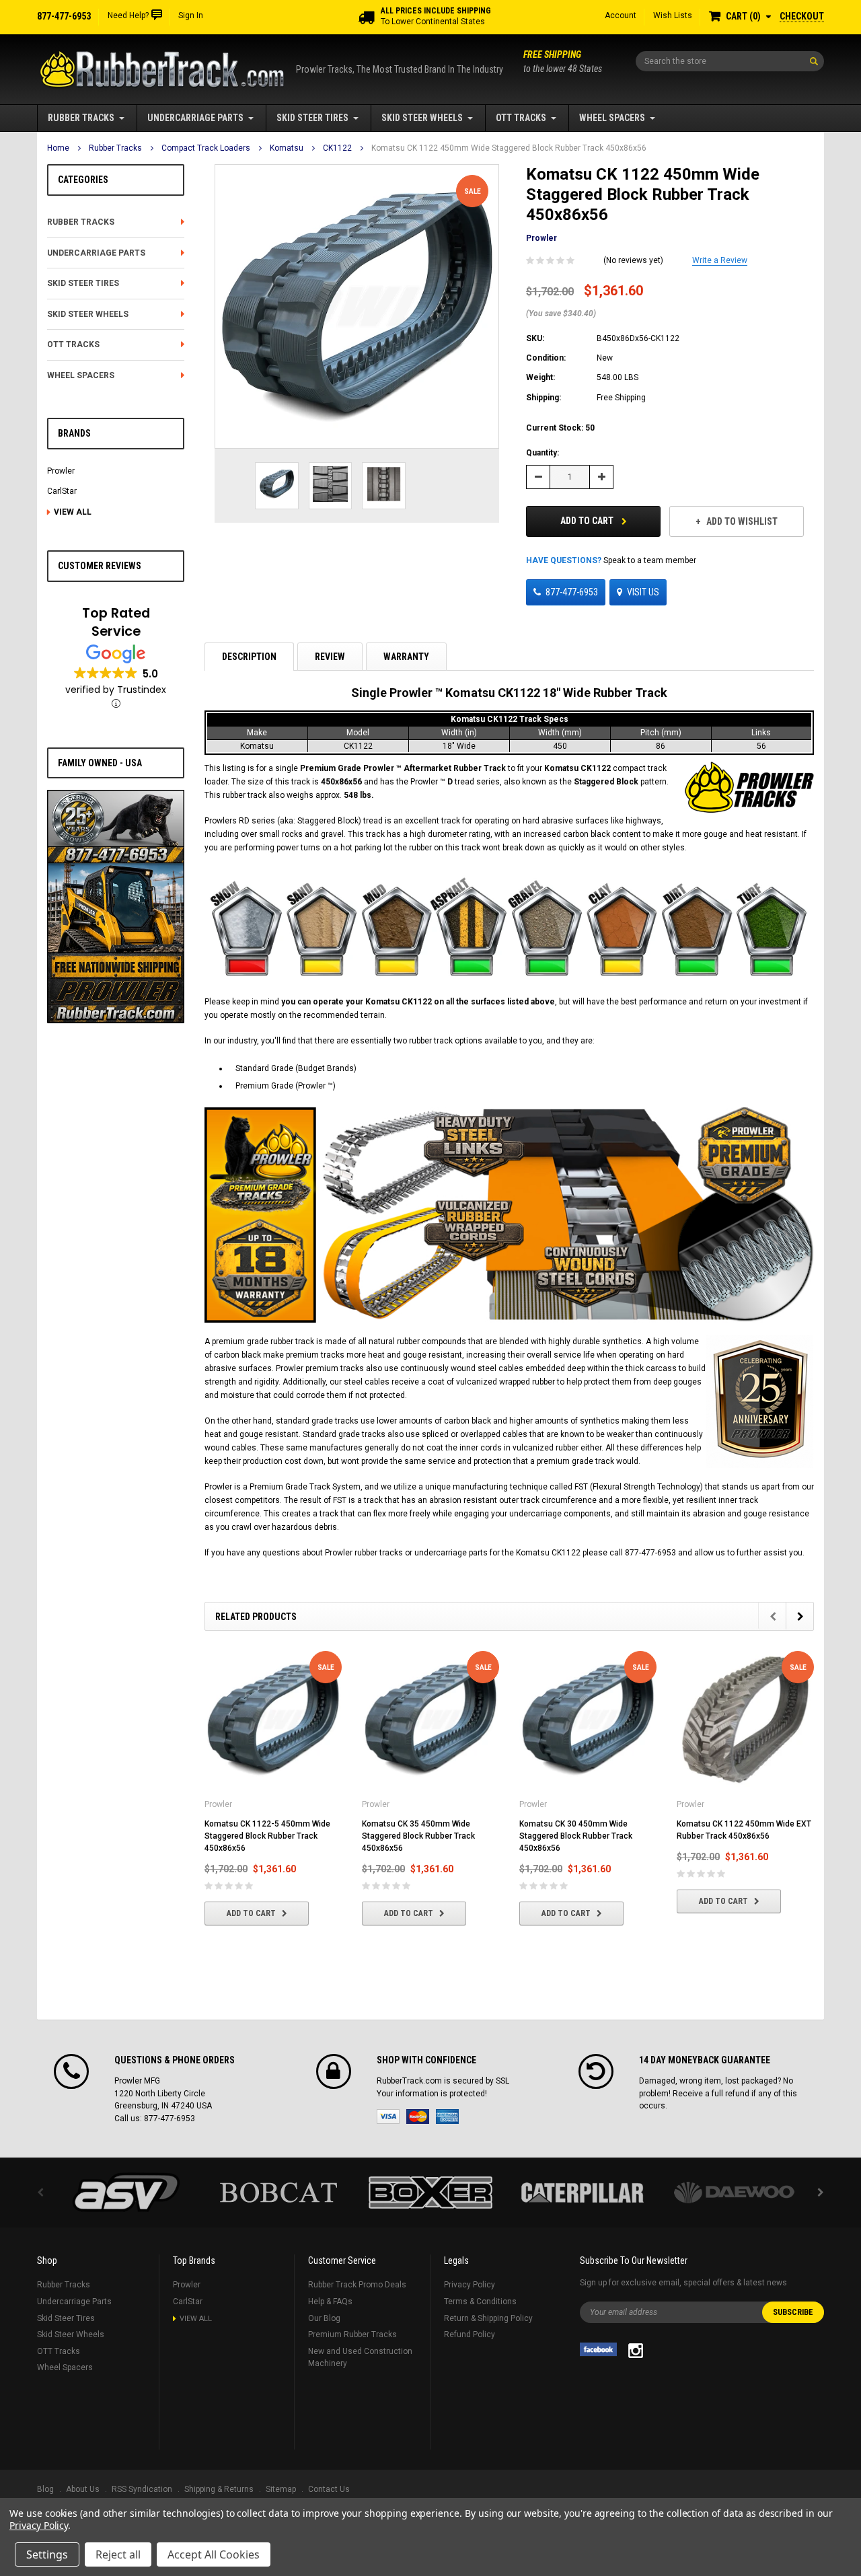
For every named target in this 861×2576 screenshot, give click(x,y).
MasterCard (418, 2117)
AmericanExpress (447, 2117)
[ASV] (126, 2193)
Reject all (118, 2554)
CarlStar (62, 491)
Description (249, 657)
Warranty (406, 657)
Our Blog (324, 2318)
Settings (47, 2554)
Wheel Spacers (612, 118)
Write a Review (720, 260)
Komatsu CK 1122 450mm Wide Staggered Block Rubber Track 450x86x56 (509, 148)
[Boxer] (430, 2193)
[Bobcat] (278, 2193)
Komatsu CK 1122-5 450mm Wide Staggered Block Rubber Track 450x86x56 (267, 1836)
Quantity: (542, 453)
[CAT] (583, 2193)
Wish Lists (673, 15)
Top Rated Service (116, 622)
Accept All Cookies (214, 2554)
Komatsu (287, 148)
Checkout (802, 16)
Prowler (61, 471)
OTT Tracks (521, 118)
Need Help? (128, 15)
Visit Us (643, 592)
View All (73, 512)
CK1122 (337, 148)
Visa (388, 2117)
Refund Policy (470, 2334)
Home (58, 148)
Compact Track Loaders (206, 148)
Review (330, 657)
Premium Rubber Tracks (352, 2334)
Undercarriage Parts (195, 118)
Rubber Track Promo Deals (357, 2285)
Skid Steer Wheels (422, 118)
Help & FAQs (330, 2302)
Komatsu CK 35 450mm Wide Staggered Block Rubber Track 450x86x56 (418, 1836)
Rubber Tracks (81, 118)
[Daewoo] (735, 2193)
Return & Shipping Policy (488, 2318)
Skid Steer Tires (312, 118)
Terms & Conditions (480, 2302)
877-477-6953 (572, 592)
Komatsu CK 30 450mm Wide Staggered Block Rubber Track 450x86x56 (576, 1836)
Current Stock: (560, 428)
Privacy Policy (470, 2285)
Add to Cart (588, 521)
